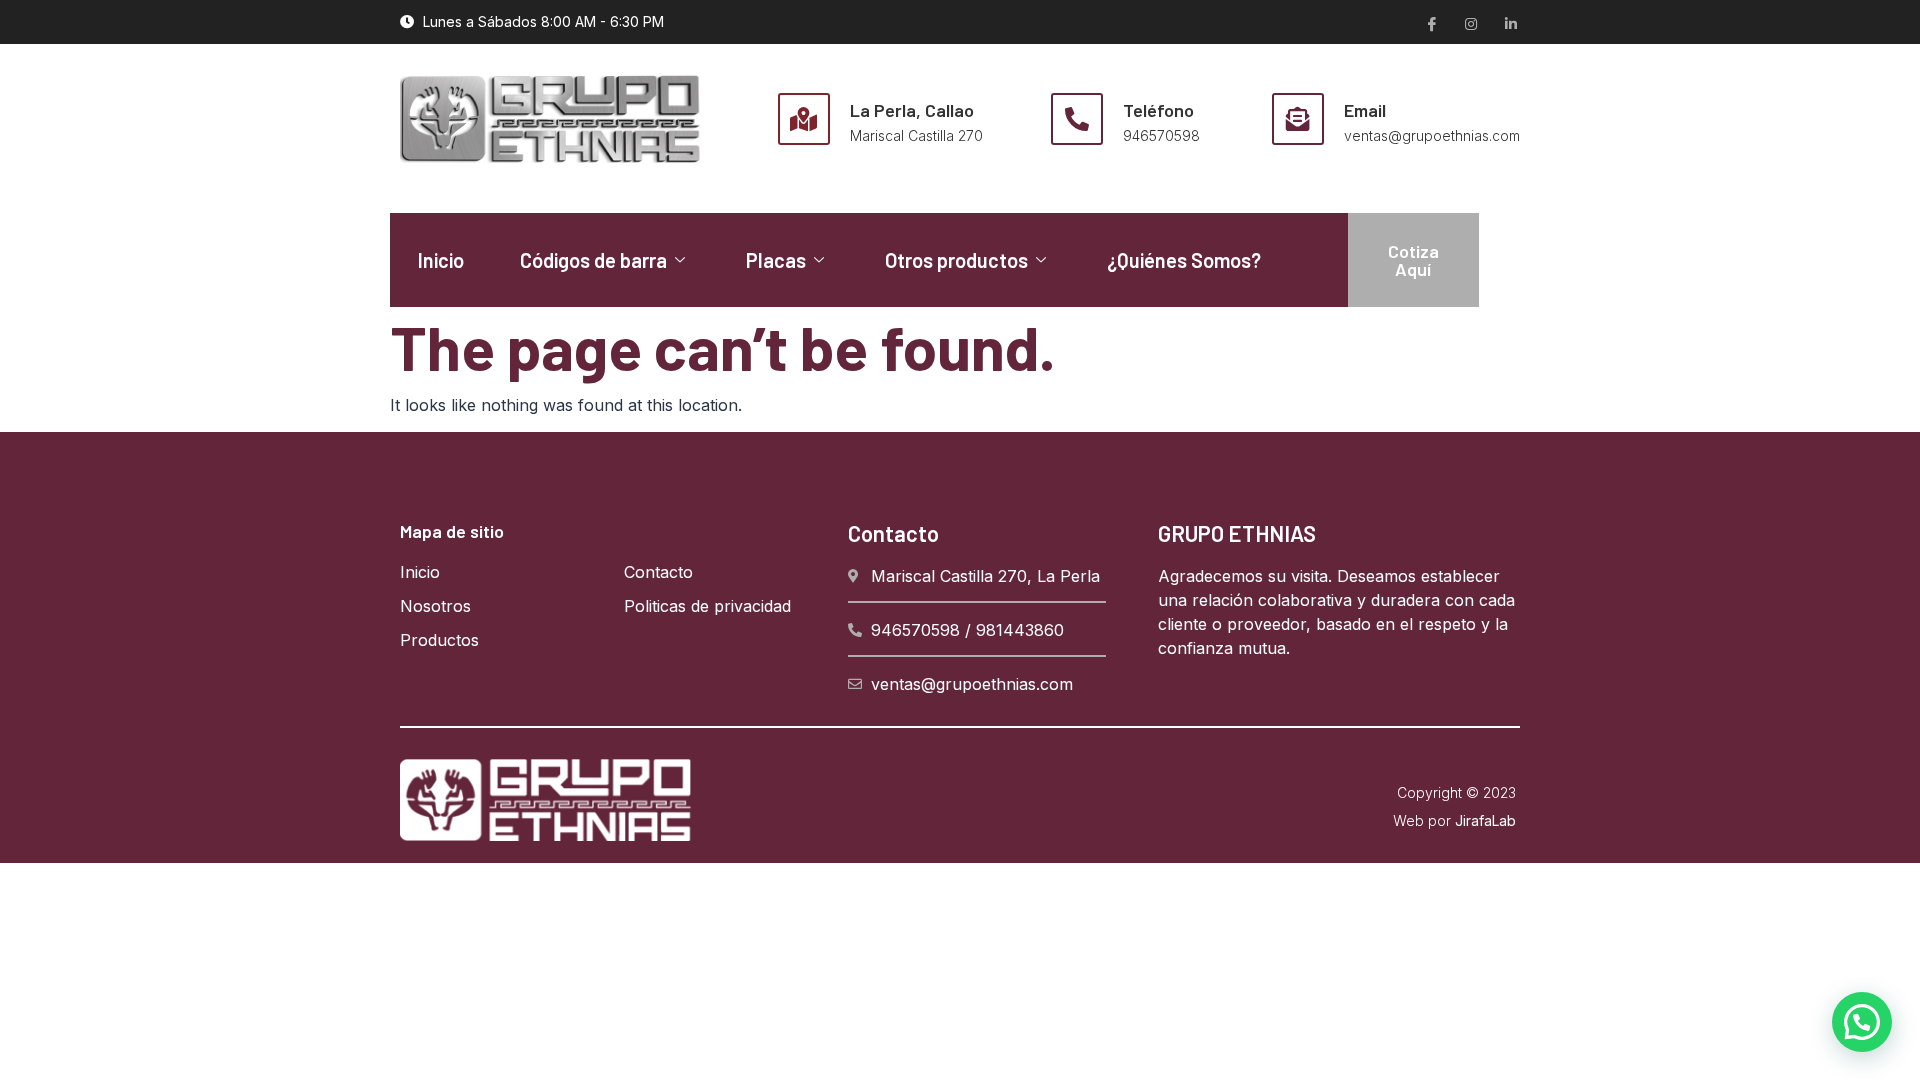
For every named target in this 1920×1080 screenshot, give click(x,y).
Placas (776, 260)
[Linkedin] (1510, 23)
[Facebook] (1430, 23)
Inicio (441, 260)
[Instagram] (1470, 23)
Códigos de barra (593, 260)
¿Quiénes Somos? (1184, 260)
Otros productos (956, 260)
